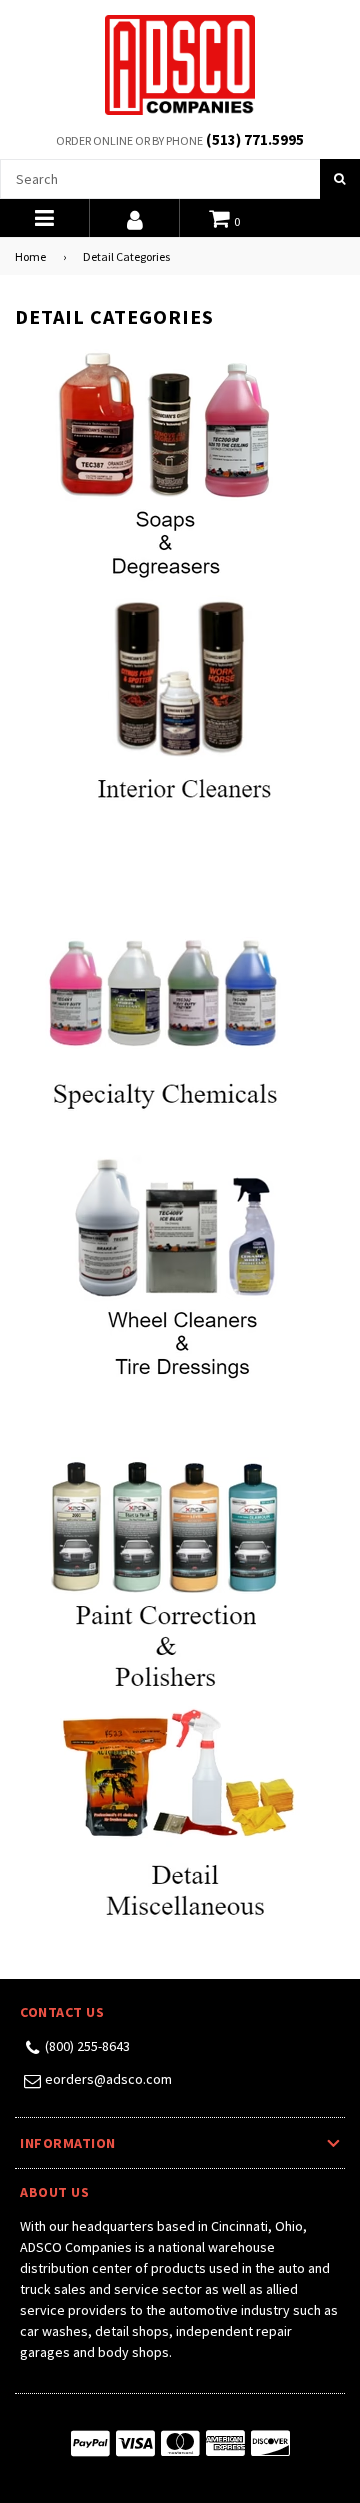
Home (30, 256)
